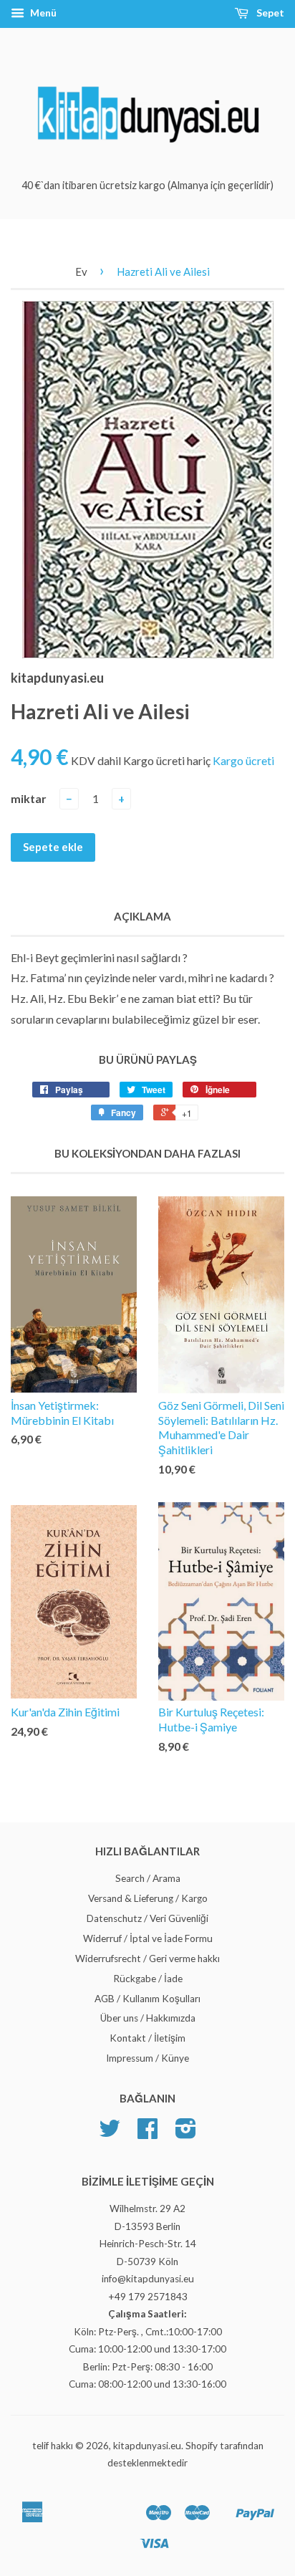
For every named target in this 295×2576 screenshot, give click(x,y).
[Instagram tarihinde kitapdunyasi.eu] (186, 2133)
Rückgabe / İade (148, 1979)
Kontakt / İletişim (147, 2038)
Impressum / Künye (147, 2058)
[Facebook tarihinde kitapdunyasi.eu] (147, 2133)
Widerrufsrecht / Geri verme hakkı (147, 1959)
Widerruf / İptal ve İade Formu (148, 1938)
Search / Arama (148, 1878)
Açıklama (142, 916)
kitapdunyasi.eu (147, 2446)
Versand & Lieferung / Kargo (148, 1898)
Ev (81, 271)
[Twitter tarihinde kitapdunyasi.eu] (110, 2133)
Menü (42, 13)
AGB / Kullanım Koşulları (147, 1999)
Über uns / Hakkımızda (148, 2018)
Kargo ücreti (243, 760)
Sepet (269, 13)
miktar (29, 798)
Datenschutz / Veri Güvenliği (147, 1918)
